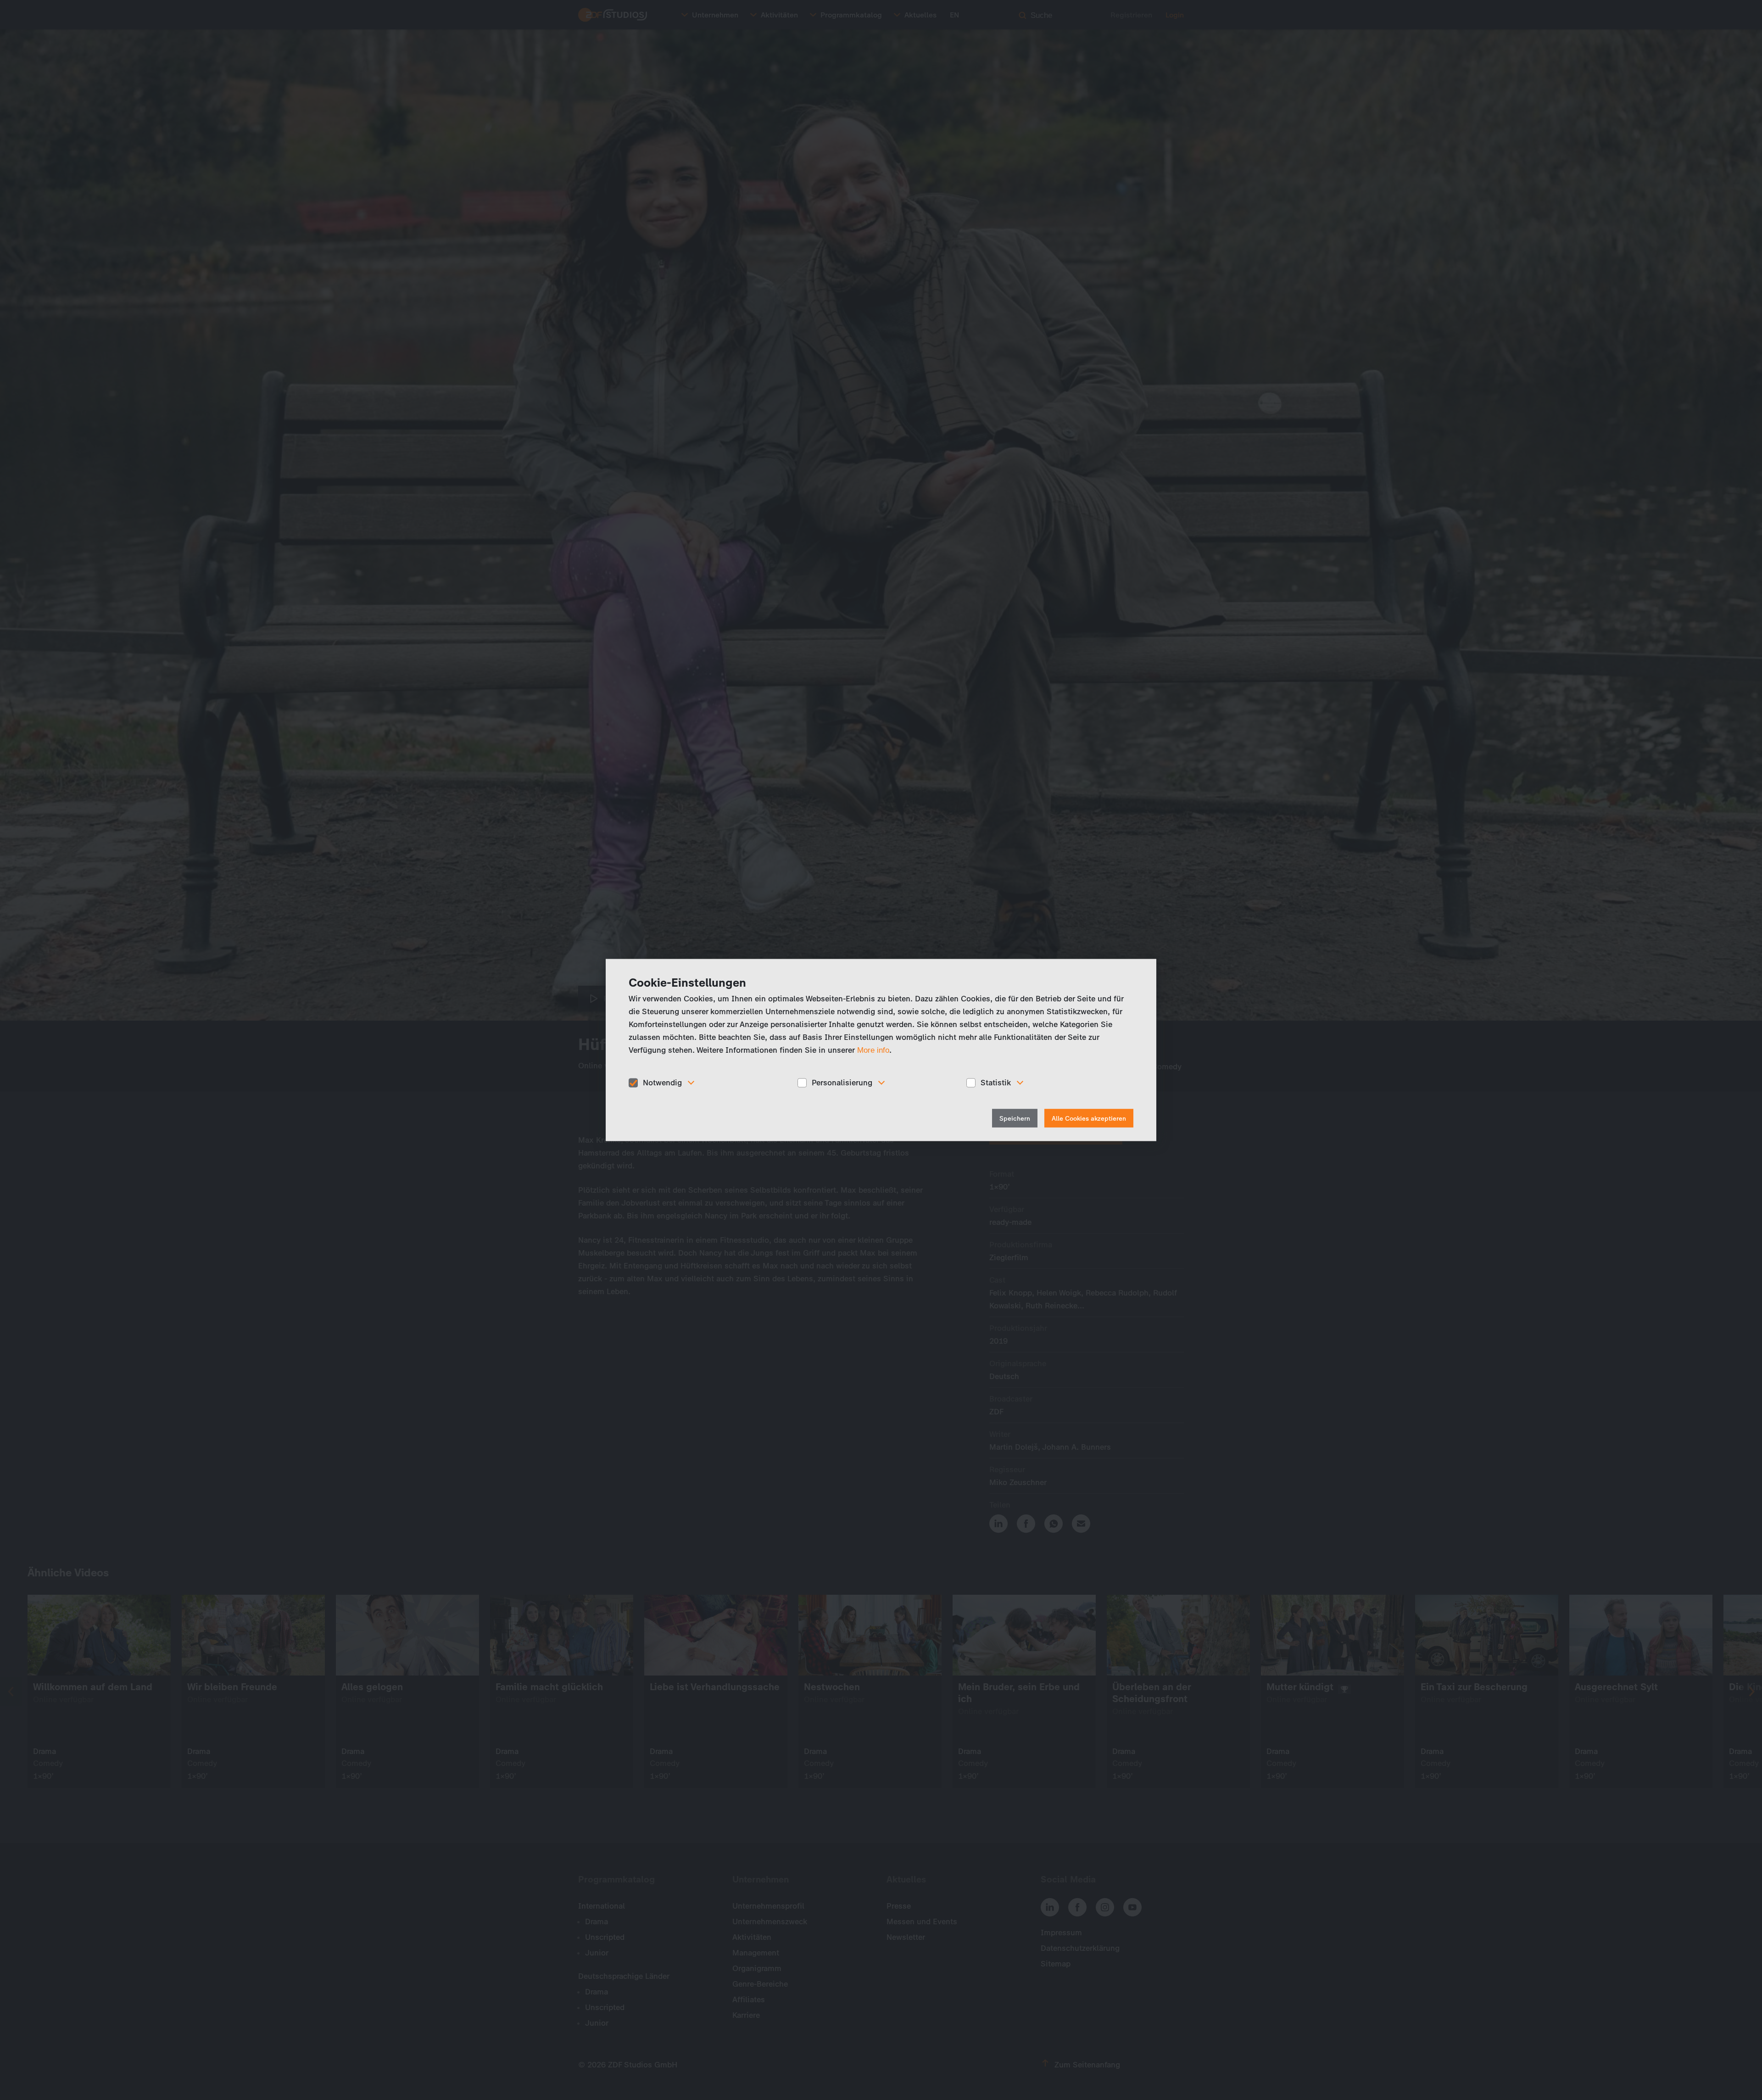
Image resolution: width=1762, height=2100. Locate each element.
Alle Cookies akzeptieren (1089, 1118)
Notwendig (662, 1083)
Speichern (1015, 1118)
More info (873, 1050)
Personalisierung (842, 1083)
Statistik (996, 1083)
